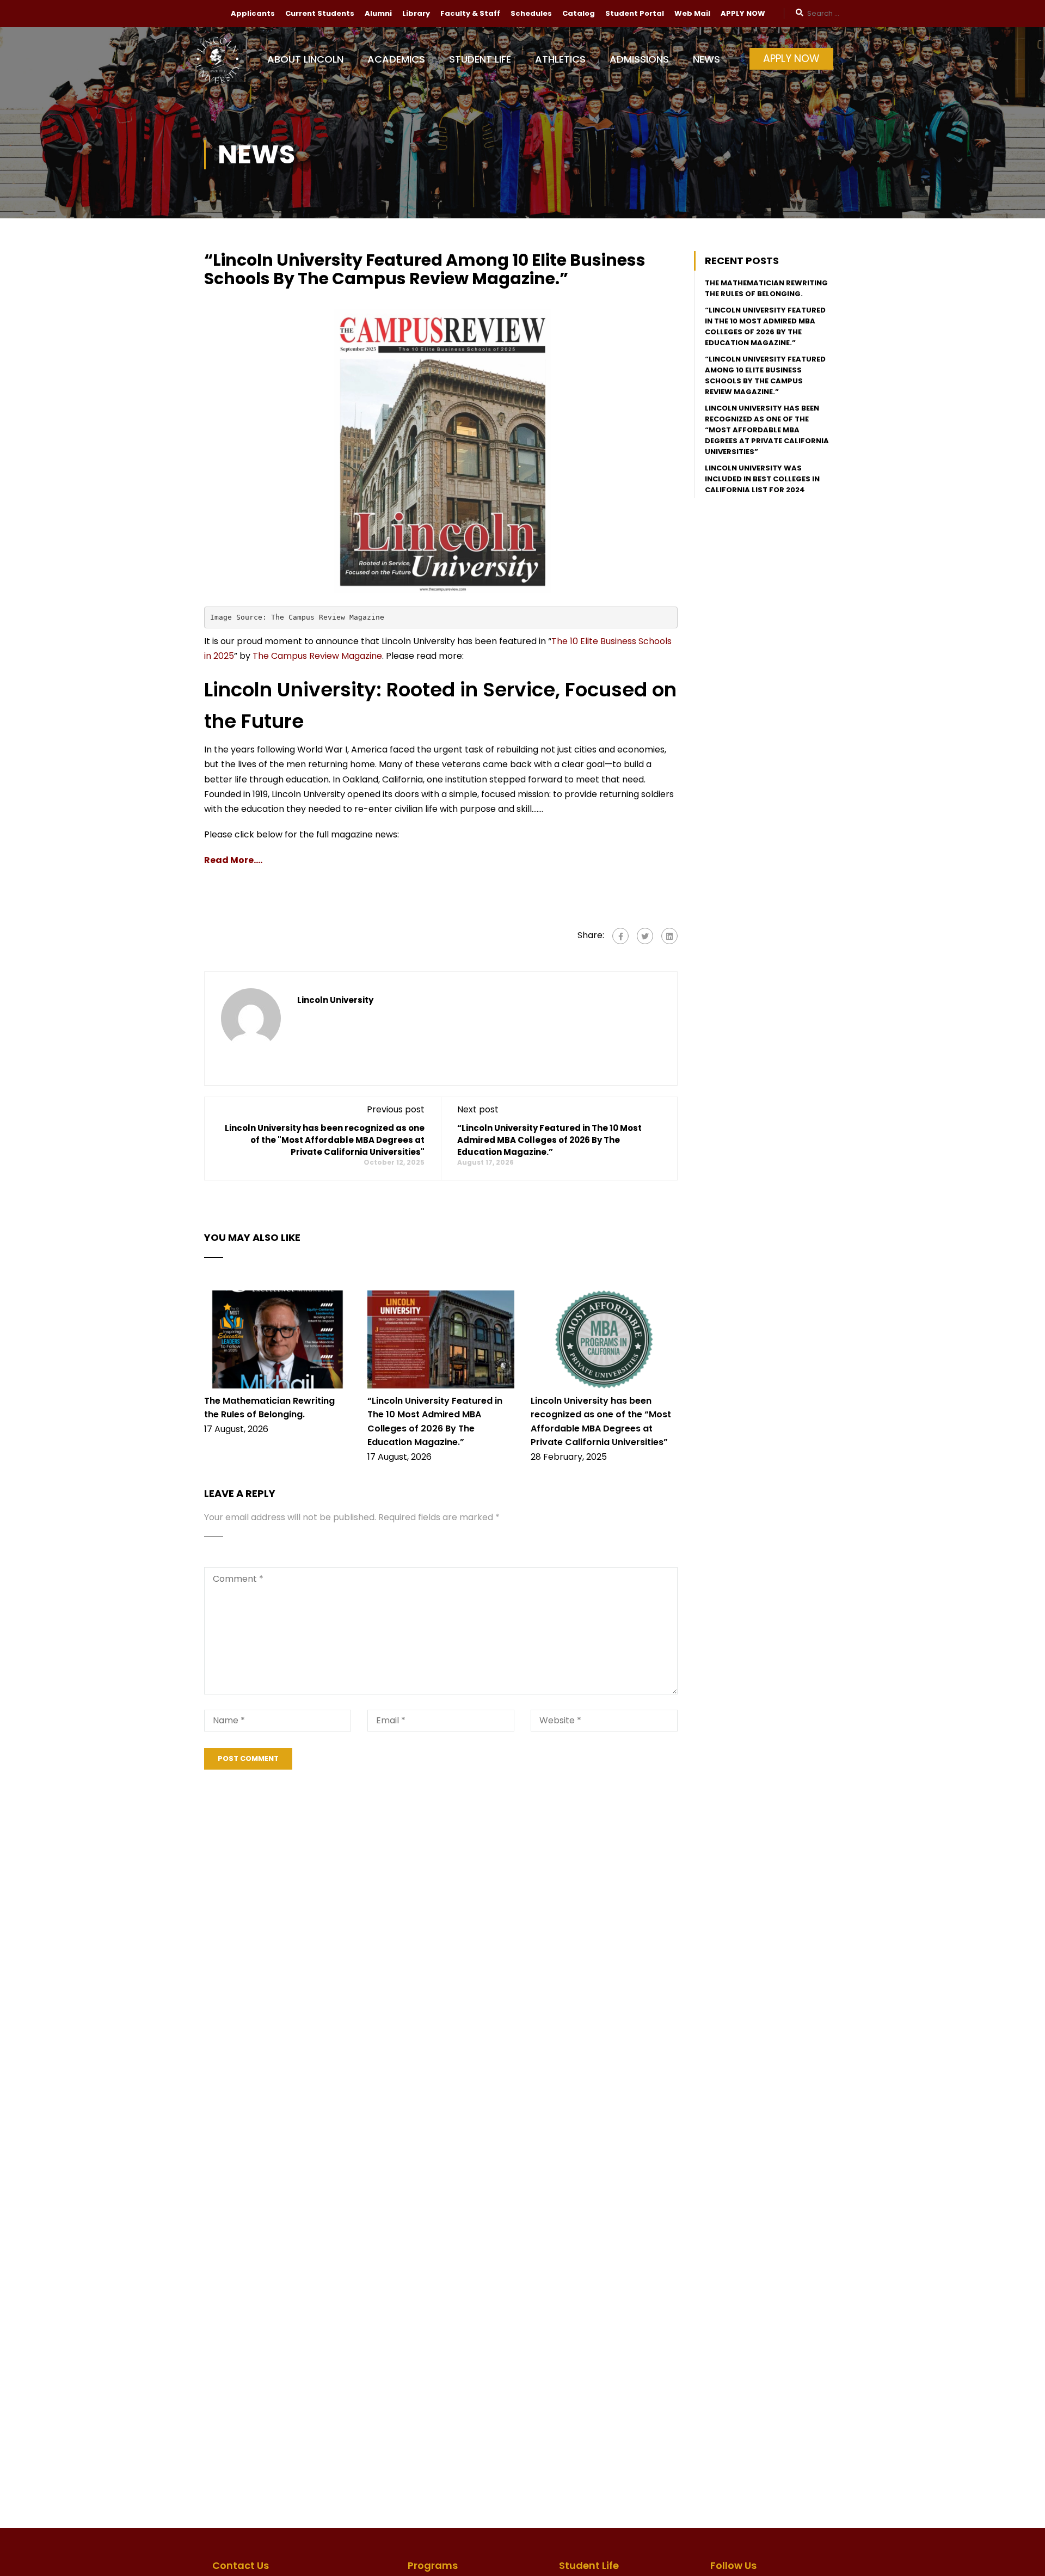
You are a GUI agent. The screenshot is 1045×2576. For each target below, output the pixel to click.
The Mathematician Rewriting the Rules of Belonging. (766, 288)
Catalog (579, 13)
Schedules (531, 13)
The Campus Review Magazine (317, 656)
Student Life (480, 59)
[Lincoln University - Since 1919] (226, 65)
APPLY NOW (743, 13)
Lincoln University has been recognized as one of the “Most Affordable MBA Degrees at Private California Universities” (767, 430)
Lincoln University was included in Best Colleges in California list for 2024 (762, 479)
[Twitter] (645, 936)
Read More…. (233, 860)
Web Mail (692, 13)
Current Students (320, 13)
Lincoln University (335, 1000)
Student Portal (635, 13)
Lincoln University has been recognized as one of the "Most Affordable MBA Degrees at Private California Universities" (325, 1140)
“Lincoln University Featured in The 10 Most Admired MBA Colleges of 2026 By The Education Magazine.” (549, 1140)
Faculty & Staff (470, 13)
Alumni (378, 13)
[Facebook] (620, 936)
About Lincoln (305, 59)
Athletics (560, 59)
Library (416, 13)
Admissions (639, 59)
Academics (396, 59)
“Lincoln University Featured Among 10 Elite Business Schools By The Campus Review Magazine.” (765, 375)
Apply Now (791, 59)
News (706, 59)
